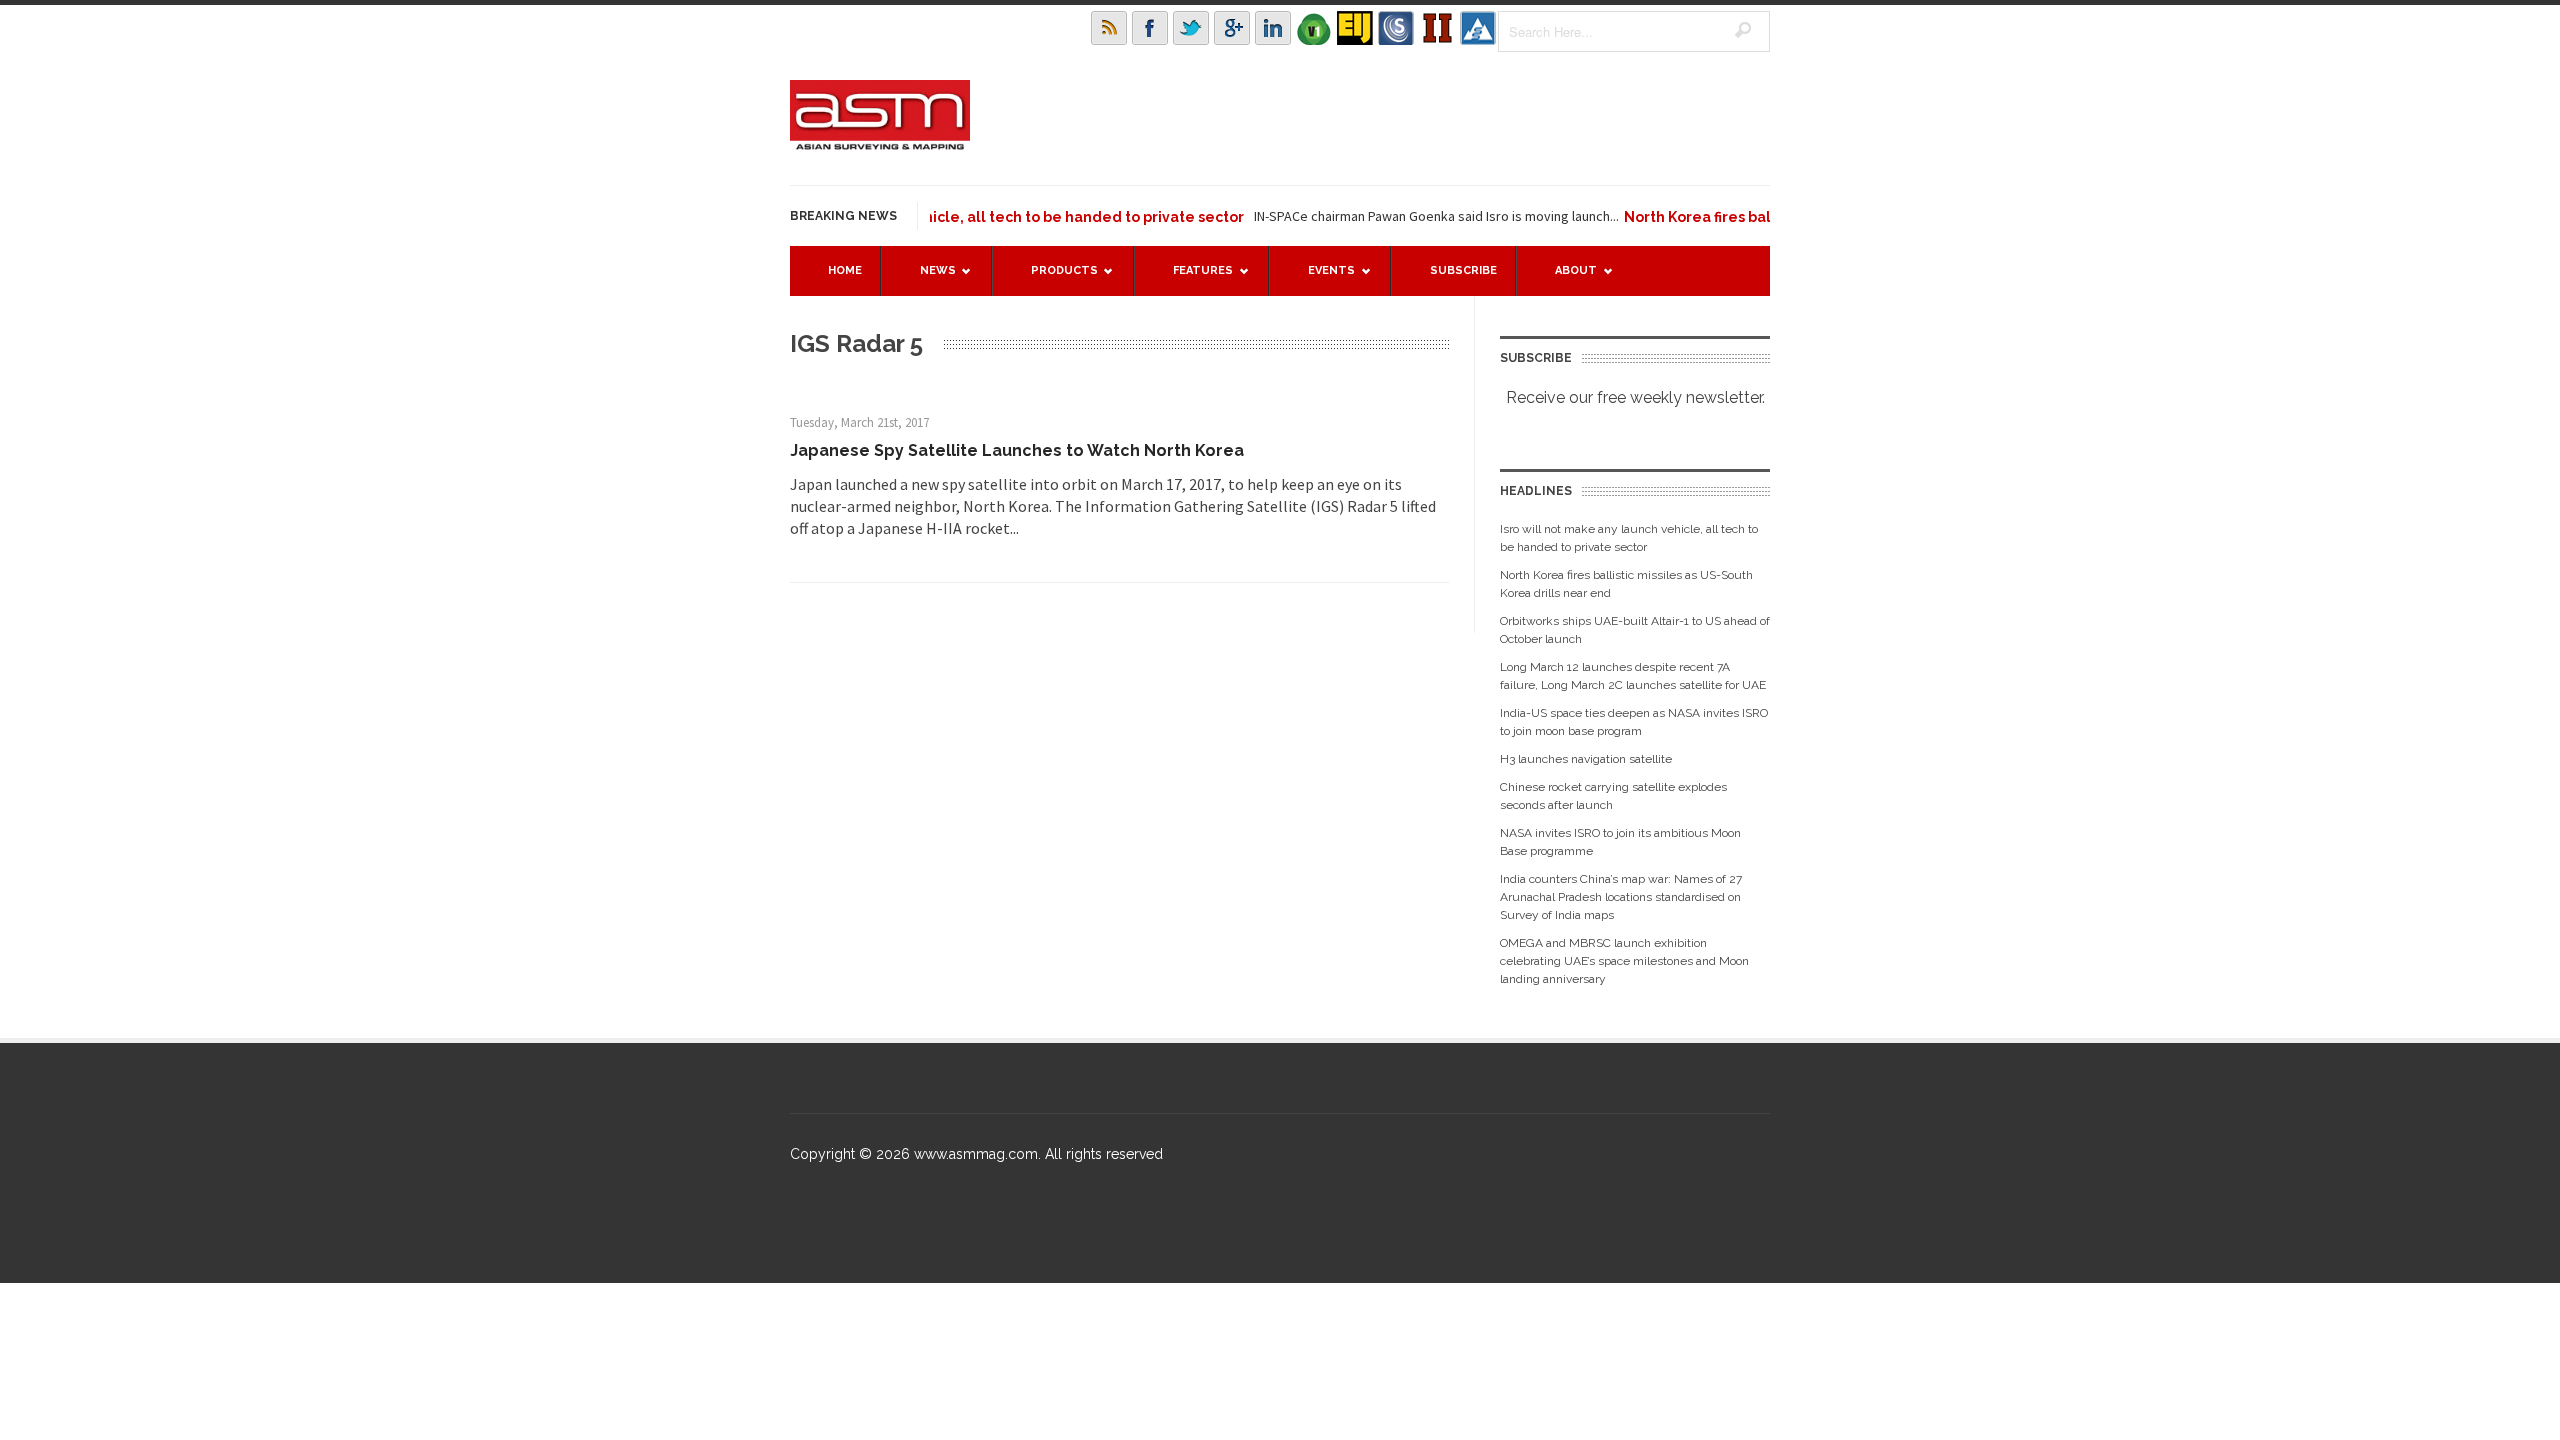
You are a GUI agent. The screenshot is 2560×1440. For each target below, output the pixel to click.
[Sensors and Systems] (1396, 28)
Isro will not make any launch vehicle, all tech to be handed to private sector (937, 217)
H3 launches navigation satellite (1586, 759)
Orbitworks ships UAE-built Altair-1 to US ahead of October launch (1635, 630)
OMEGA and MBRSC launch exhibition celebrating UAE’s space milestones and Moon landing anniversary (1624, 961)
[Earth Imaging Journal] (1355, 28)
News (928, 279)
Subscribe (1463, 270)
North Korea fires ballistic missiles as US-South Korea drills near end (1626, 584)
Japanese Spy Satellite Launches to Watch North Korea (1017, 450)
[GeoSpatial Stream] (1478, 28)
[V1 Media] (1314, 28)
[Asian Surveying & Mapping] (880, 144)
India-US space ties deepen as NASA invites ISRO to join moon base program (1634, 722)
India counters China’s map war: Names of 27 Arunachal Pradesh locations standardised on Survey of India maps (1621, 897)
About (1566, 279)
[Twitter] (1191, 28)
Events (1321, 279)
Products (1054, 279)
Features (1193, 279)
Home (845, 270)
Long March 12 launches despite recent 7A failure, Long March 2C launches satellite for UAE (1633, 676)
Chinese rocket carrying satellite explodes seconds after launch (1613, 796)
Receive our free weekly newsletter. (1635, 397)
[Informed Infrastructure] (1437, 28)
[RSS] (1109, 28)
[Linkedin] (1273, 28)
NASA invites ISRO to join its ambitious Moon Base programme (1620, 842)
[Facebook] (1150, 28)
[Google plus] (1232, 28)
